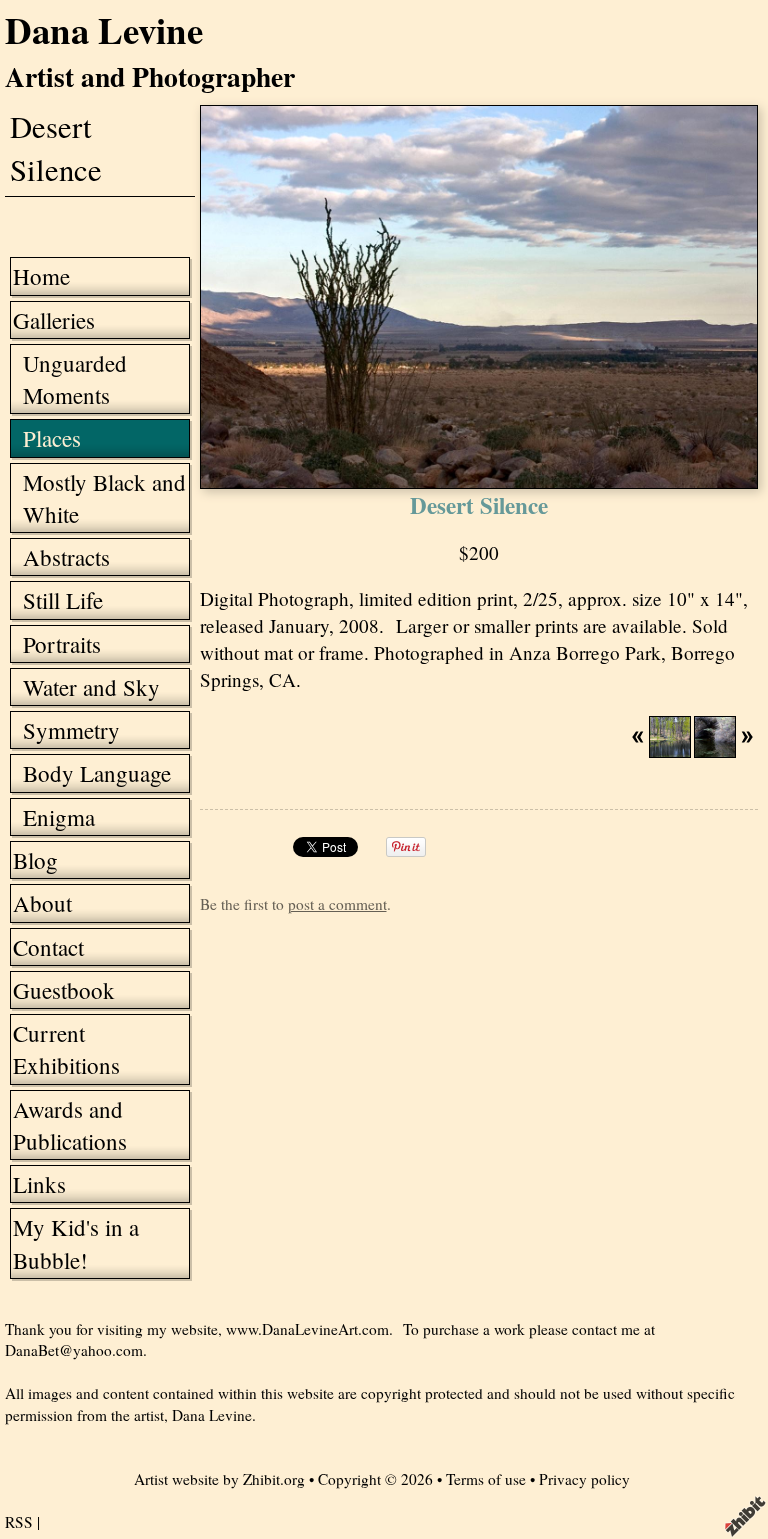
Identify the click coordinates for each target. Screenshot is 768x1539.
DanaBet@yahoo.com (74, 1350)
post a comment (337, 904)
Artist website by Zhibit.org (219, 1479)
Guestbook (64, 990)
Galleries (54, 320)
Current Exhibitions (66, 1049)
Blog (35, 860)
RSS (19, 1522)
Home (41, 276)
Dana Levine (104, 30)
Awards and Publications (70, 1125)
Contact (48, 947)
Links (39, 1184)
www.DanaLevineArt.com (307, 1329)
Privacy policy (584, 1479)
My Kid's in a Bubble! (76, 1243)
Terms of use (486, 1479)
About (42, 903)
